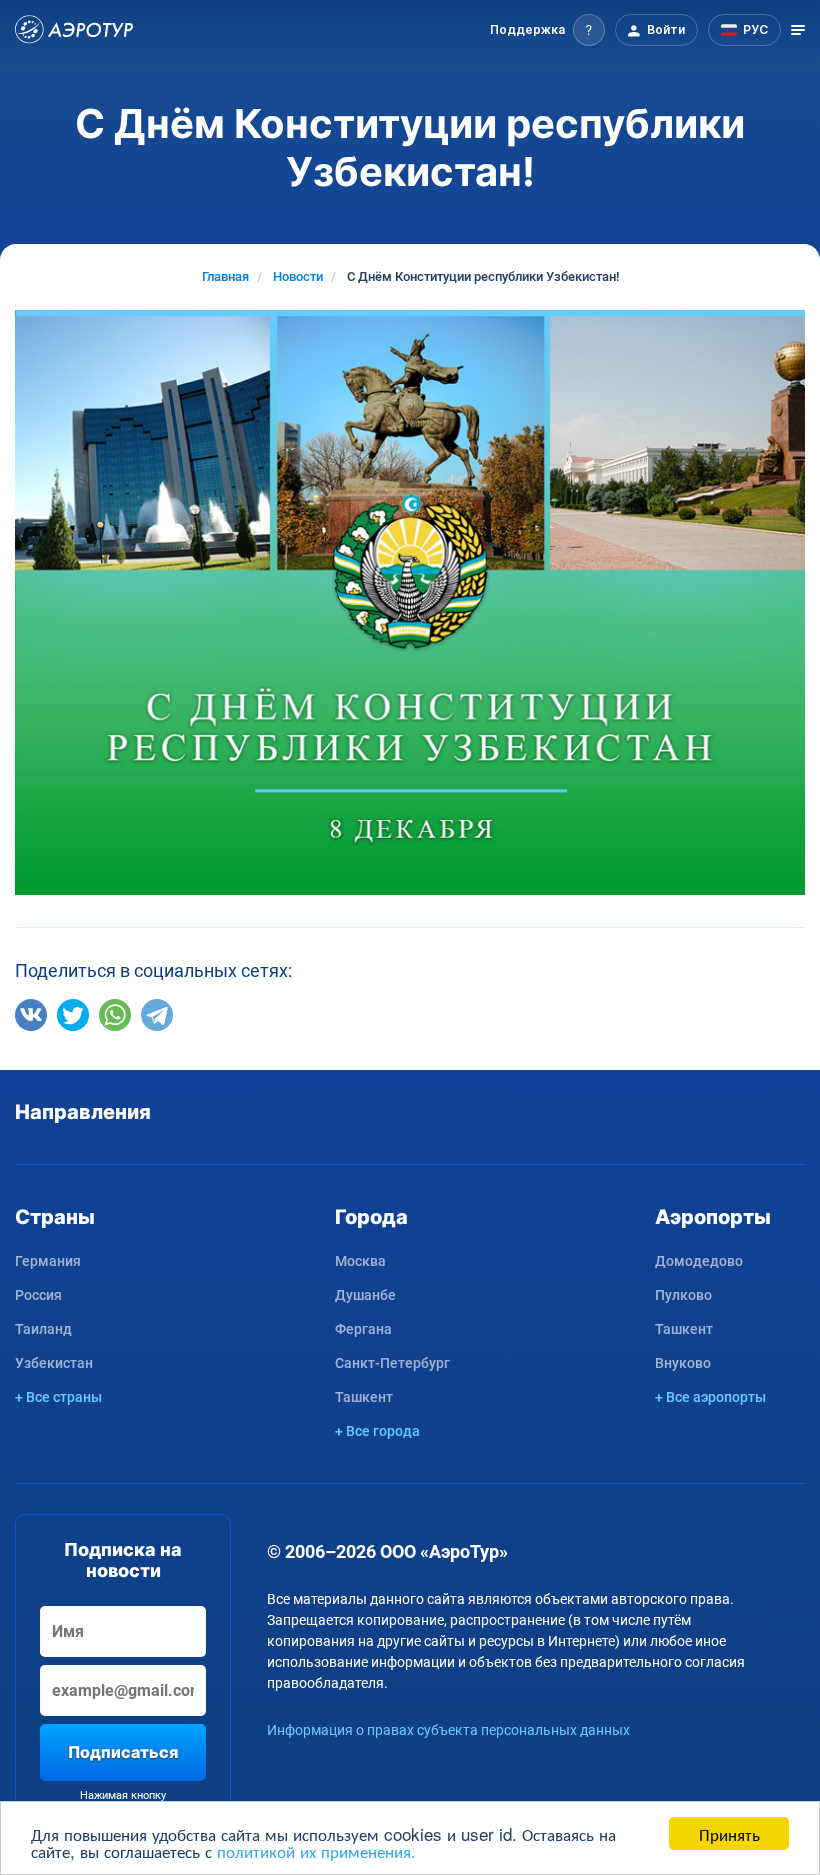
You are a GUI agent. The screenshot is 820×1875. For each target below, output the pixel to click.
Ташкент (364, 1397)
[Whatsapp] (115, 1015)
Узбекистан (54, 1363)
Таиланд (43, 1329)
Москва (360, 1261)
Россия (38, 1295)
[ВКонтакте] (31, 1015)
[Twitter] (73, 1015)
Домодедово (699, 1261)
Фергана (363, 1329)
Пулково (683, 1295)
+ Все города (377, 1431)
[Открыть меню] (798, 30)
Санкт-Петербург (392, 1363)
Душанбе (365, 1295)
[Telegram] (157, 1015)
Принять (729, 1833)
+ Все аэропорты (710, 1397)
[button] (547, 30)
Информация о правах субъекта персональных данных (448, 1730)
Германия (48, 1261)
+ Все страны (58, 1397)
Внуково (683, 1363)
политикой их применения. (316, 1850)
